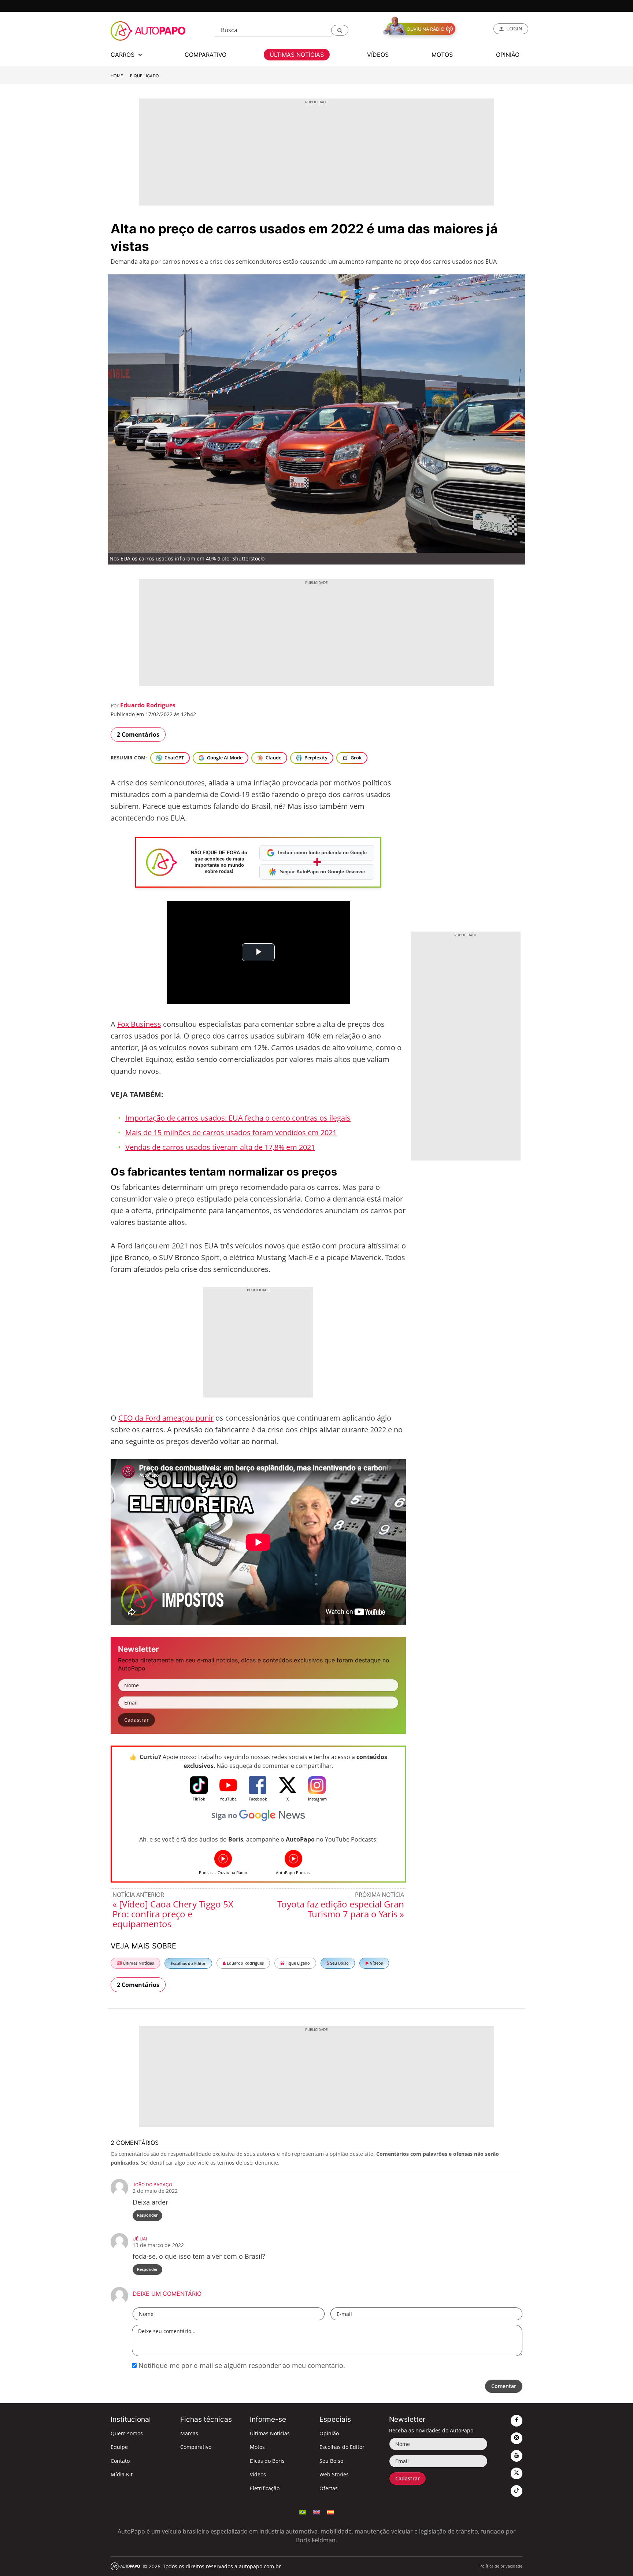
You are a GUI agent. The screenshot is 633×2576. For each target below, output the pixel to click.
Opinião (329, 2433)
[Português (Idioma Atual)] (303, 2512)
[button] (340, 30)
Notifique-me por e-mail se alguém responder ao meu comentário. (241, 2365)
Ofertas (329, 2488)
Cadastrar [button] (136, 1720)
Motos (257, 2447)
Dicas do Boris (267, 2461)
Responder (147, 2215)
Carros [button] (123, 55)
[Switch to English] (316, 2512)
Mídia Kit (122, 2474)
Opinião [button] (508, 55)
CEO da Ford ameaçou (157, 1418)
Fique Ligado (145, 76)
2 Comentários (138, 734)
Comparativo (196, 2447)
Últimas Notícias (138, 1963)
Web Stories (334, 2474)
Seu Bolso (339, 1963)
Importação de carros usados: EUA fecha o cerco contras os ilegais (238, 1118)
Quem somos (127, 2433)
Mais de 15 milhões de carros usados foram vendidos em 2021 (231, 1132)
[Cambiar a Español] (330, 2512)
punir (205, 1418)
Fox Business (139, 1024)
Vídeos (376, 1963)
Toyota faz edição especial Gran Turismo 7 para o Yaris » (341, 1909)
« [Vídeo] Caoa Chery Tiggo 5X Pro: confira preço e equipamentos (173, 1914)
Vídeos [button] (378, 55)
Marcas (189, 2433)
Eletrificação (265, 2488)
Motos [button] (442, 55)
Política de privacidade (501, 2566)
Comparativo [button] (206, 55)
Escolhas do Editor (188, 1963)
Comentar (504, 2386)
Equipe (119, 2447)
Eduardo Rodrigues (148, 705)
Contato (120, 2461)
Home (117, 76)
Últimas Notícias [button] (297, 55)
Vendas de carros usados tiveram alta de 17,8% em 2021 (220, 1147)
